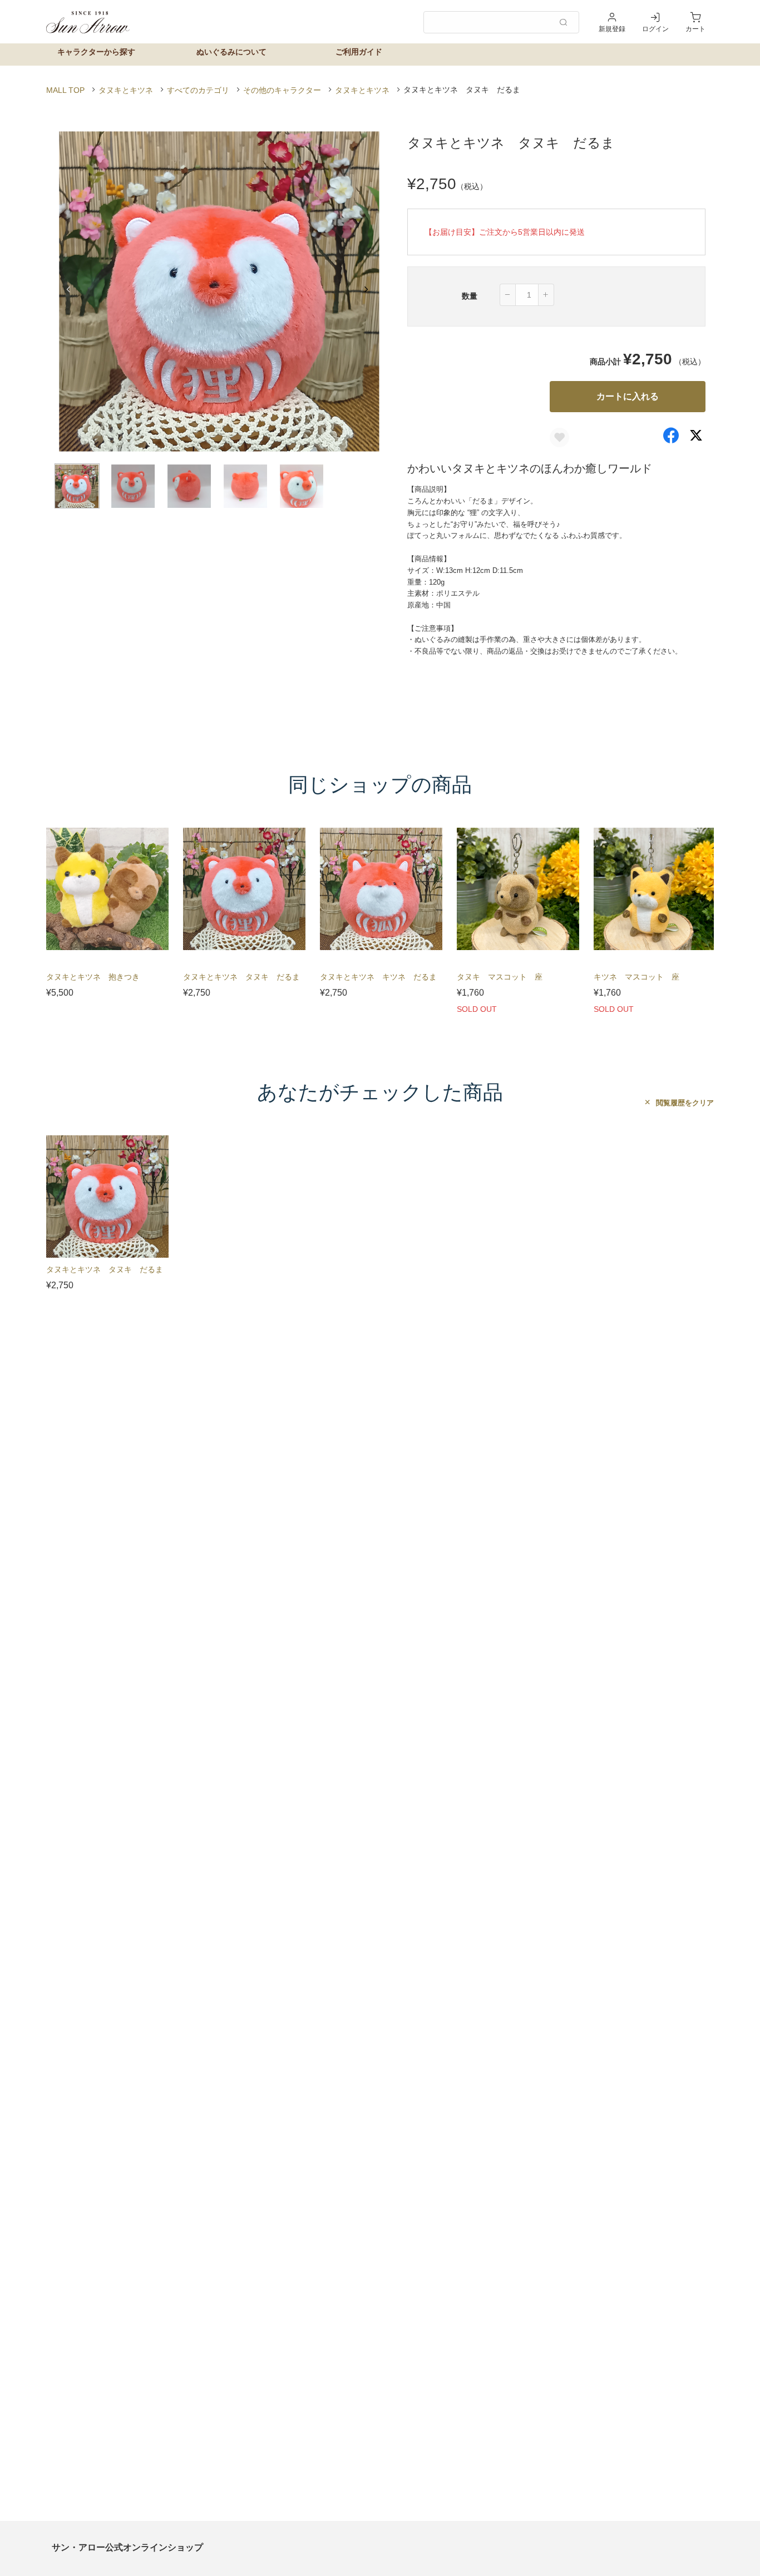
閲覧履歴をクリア (684, 1103)
